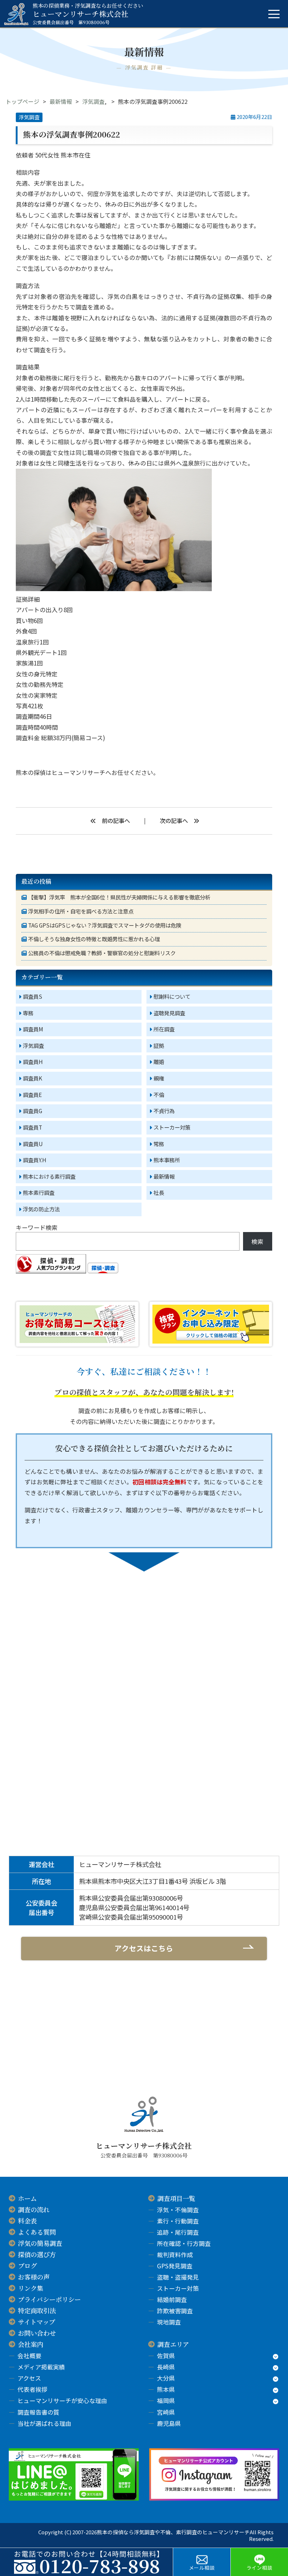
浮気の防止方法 (41, 1209)
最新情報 (61, 101)
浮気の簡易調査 (40, 2243)
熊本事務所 (167, 1160)
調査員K (32, 1078)
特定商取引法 (37, 2310)
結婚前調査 (172, 2299)
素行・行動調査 (178, 2221)
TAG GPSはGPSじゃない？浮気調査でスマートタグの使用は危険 (105, 925)
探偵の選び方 (37, 2254)
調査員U (33, 1144)
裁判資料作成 (175, 2254)
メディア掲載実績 (41, 2367)
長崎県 (166, 2367)
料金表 (27, 2221)
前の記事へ (116, 821)
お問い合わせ (37, 2333)
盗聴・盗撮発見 (178, 2277)
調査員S (32, 996)
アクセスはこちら (144, 1948)
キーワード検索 (37, 1227)
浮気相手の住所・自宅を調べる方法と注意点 (81, 911)
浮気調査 (93, 101)
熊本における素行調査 (49, 1176)
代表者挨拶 (32, 2389)
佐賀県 (166, 2356)
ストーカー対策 (172, 1127)
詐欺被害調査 (175, 2311)
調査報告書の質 (38, 2412)
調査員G (32, 1111)
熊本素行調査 (39, 1192)
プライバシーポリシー (49, 2299)
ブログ (27, 2266)
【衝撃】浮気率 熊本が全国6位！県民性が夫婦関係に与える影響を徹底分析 (119, 897)
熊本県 (166, 2389)
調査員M (33, 1029)
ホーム (27, 2198)
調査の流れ (34, 2209)
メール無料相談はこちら (97, 1713)
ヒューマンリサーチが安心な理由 (62, 2400)
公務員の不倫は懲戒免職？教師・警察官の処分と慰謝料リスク (102, 953)
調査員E (32, 1095)
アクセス (29, 2378)
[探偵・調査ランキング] (51, 1271)
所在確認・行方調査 (184, 2243)
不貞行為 (164, 1111)
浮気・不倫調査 (178, 2210)
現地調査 (169, 2322)
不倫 (159, 1095)
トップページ (22, 101)
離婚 (159, 1062)
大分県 (166, 2378)
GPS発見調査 (175, 2266)
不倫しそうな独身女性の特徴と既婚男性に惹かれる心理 (94, 939)
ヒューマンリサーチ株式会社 (88, 14)
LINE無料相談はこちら (205, 1713)
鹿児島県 (169, 2423)
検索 (257, 1241)
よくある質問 (37, 2232)
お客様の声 (34, 2277)
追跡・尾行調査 (178, 2232)
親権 (159, 1078)
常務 (159, 1144)
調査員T (32, 1127)
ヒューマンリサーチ (78, 772)
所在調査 (164, 1029)
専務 (28, 1013)
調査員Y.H (35, 1160)
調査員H (33, 1062)
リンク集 (31, 2288)
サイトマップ (37, 2322)
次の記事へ (174, 821)
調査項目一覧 (176, 2198)
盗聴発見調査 (169, 1013)
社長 (159, 1192)
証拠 (159, 1045)
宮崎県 (166, 2412)
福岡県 (166, 2400)
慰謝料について (172, 996)
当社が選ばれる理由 (44, 2423)
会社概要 (30, 2356)
